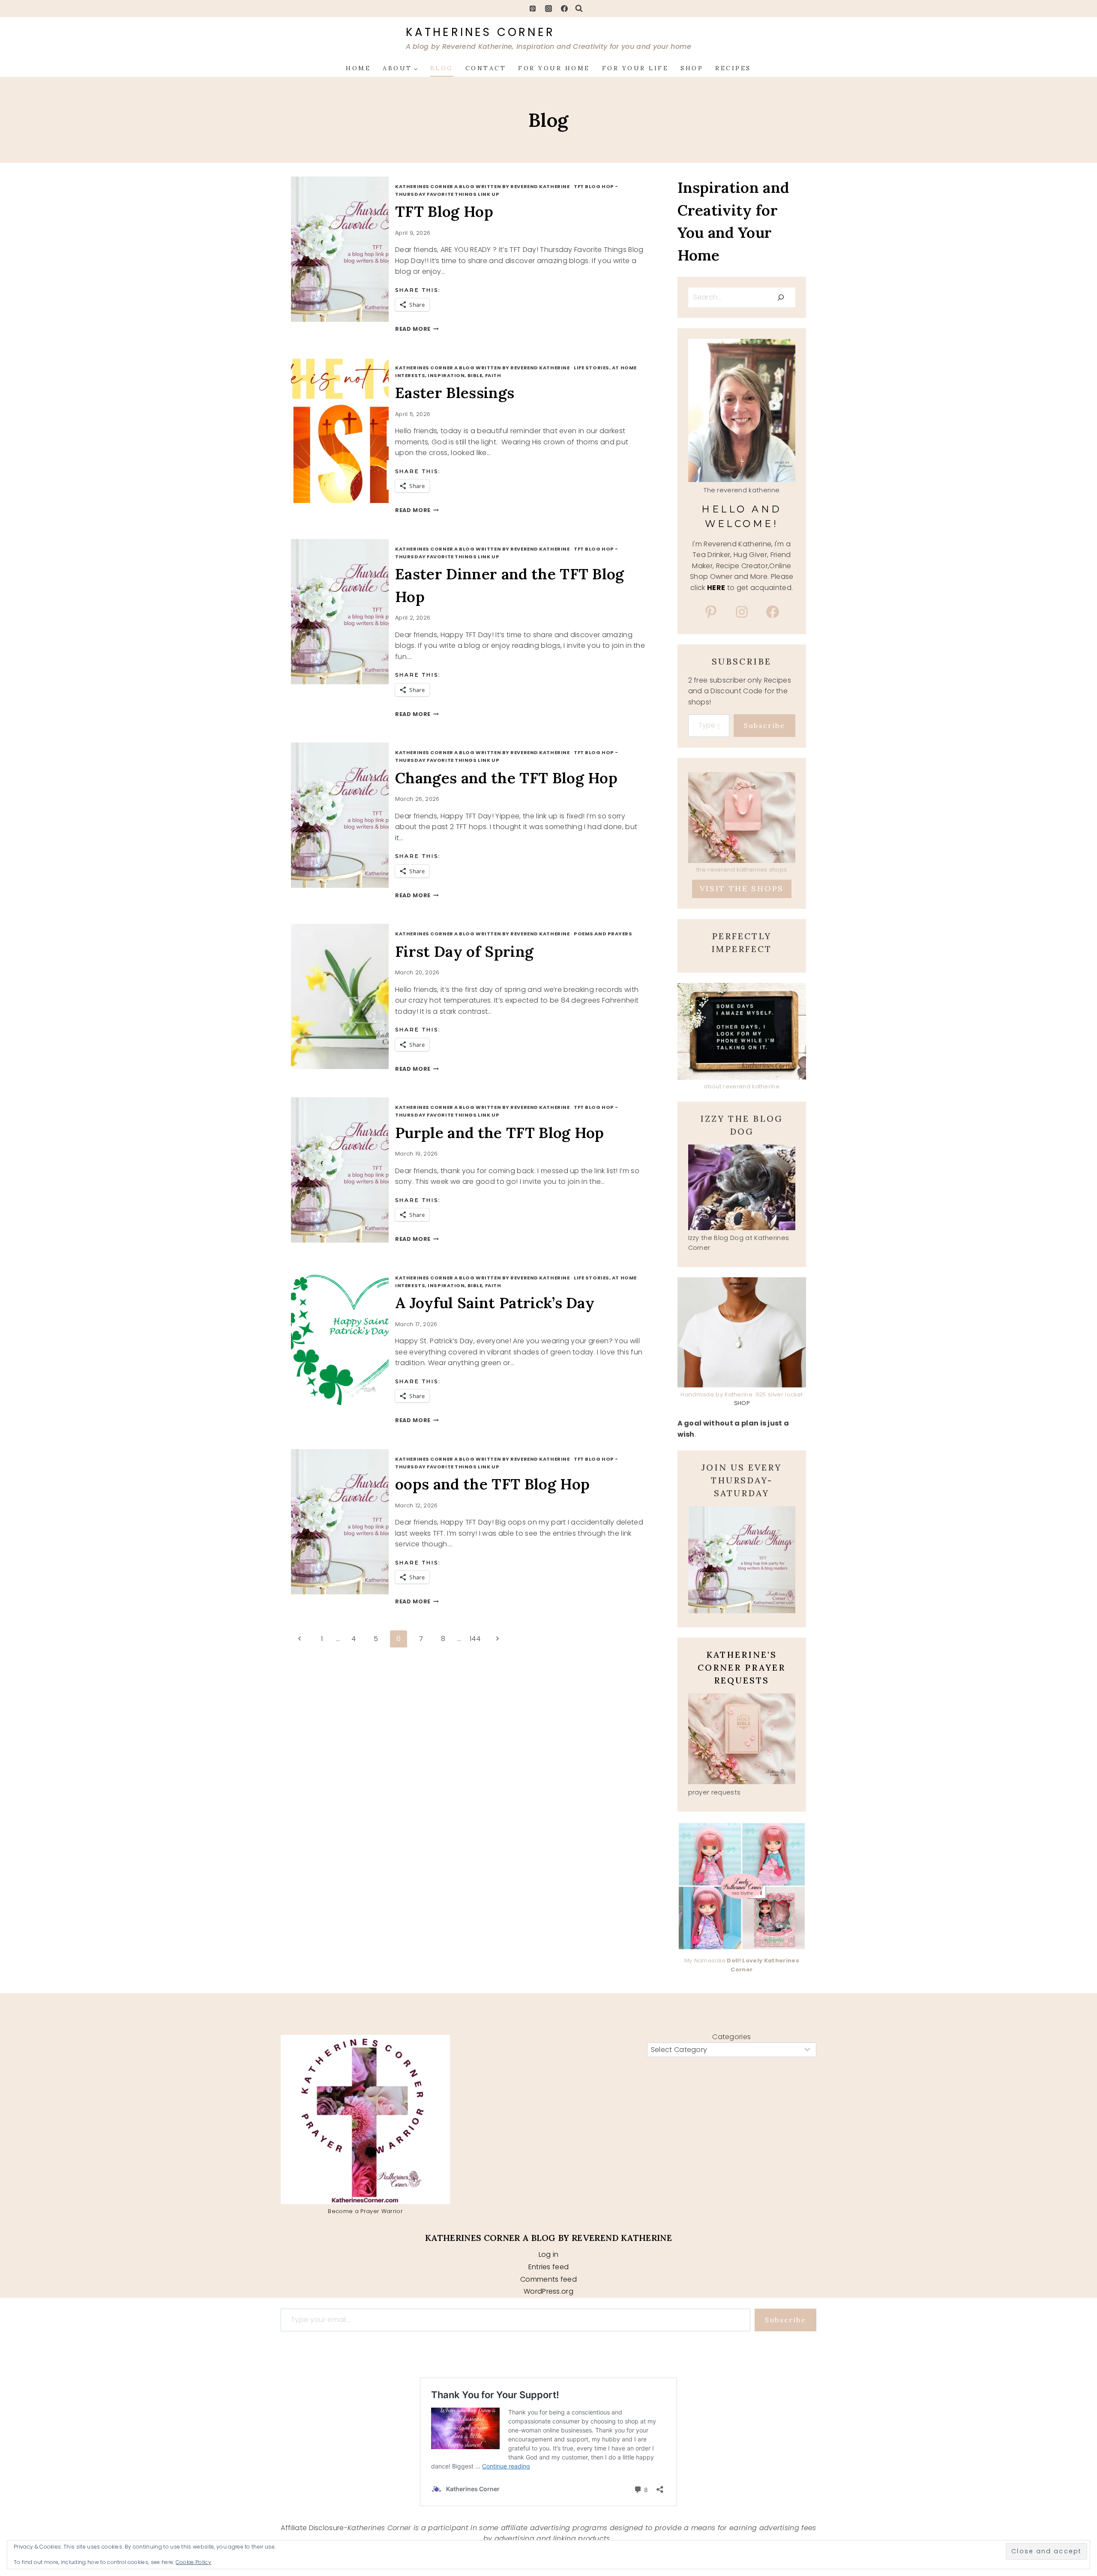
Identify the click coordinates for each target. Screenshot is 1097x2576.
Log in (549, 2254)
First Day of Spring (464, 951)
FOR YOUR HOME (554, 68)
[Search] (781, 297)
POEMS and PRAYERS (603, 934)
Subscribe (764, 725)
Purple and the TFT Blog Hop (500, 1133)
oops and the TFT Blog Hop (492, 1484)
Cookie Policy (193, 2562)
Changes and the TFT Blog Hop (506, 778)
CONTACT (486, 68)
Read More (417, 329)
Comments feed (548, 2279)
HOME (358, 68)
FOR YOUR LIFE (635, 68)
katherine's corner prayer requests (742, 1667)
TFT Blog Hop (444, 211)
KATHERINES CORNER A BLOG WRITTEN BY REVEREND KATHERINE (482, 186)
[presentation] (349, 249)
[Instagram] (548, 9)
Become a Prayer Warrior (365, 2211)
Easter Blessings (455, 393)
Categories (731, 2037)
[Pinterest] (533, 9)
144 (475, 1639)
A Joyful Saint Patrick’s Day (495, 1303)
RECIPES (733, 68)
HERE (716, 588)
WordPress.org (548, 2291)
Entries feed (549, 2267)
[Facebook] (564, 9)
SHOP (692, 68)
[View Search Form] (579, 9)
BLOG (442, 68)
